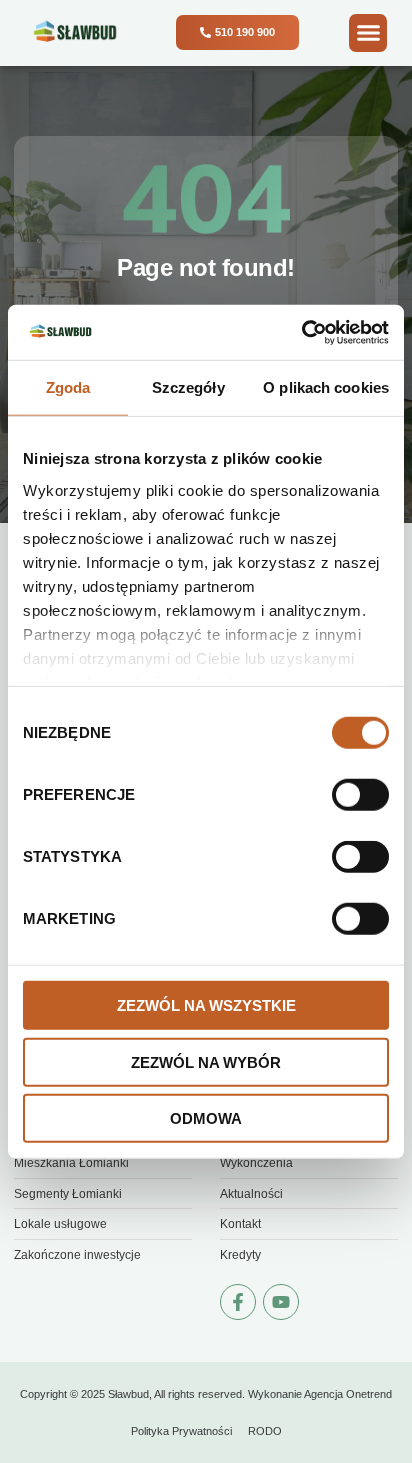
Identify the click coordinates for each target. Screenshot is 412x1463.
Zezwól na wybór (206, 1061)
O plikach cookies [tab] (326, 387)
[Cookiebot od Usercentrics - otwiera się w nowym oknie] (301, 332)
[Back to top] (377, 1368)
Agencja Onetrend (348, 1394)
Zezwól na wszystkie (206, 1005)
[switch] (360, 795)
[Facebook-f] (238, 1302)
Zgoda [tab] (68, 387)
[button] (368, 33)
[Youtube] (281, 1302)
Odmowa (206, 1118)
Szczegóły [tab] (188, 387)
